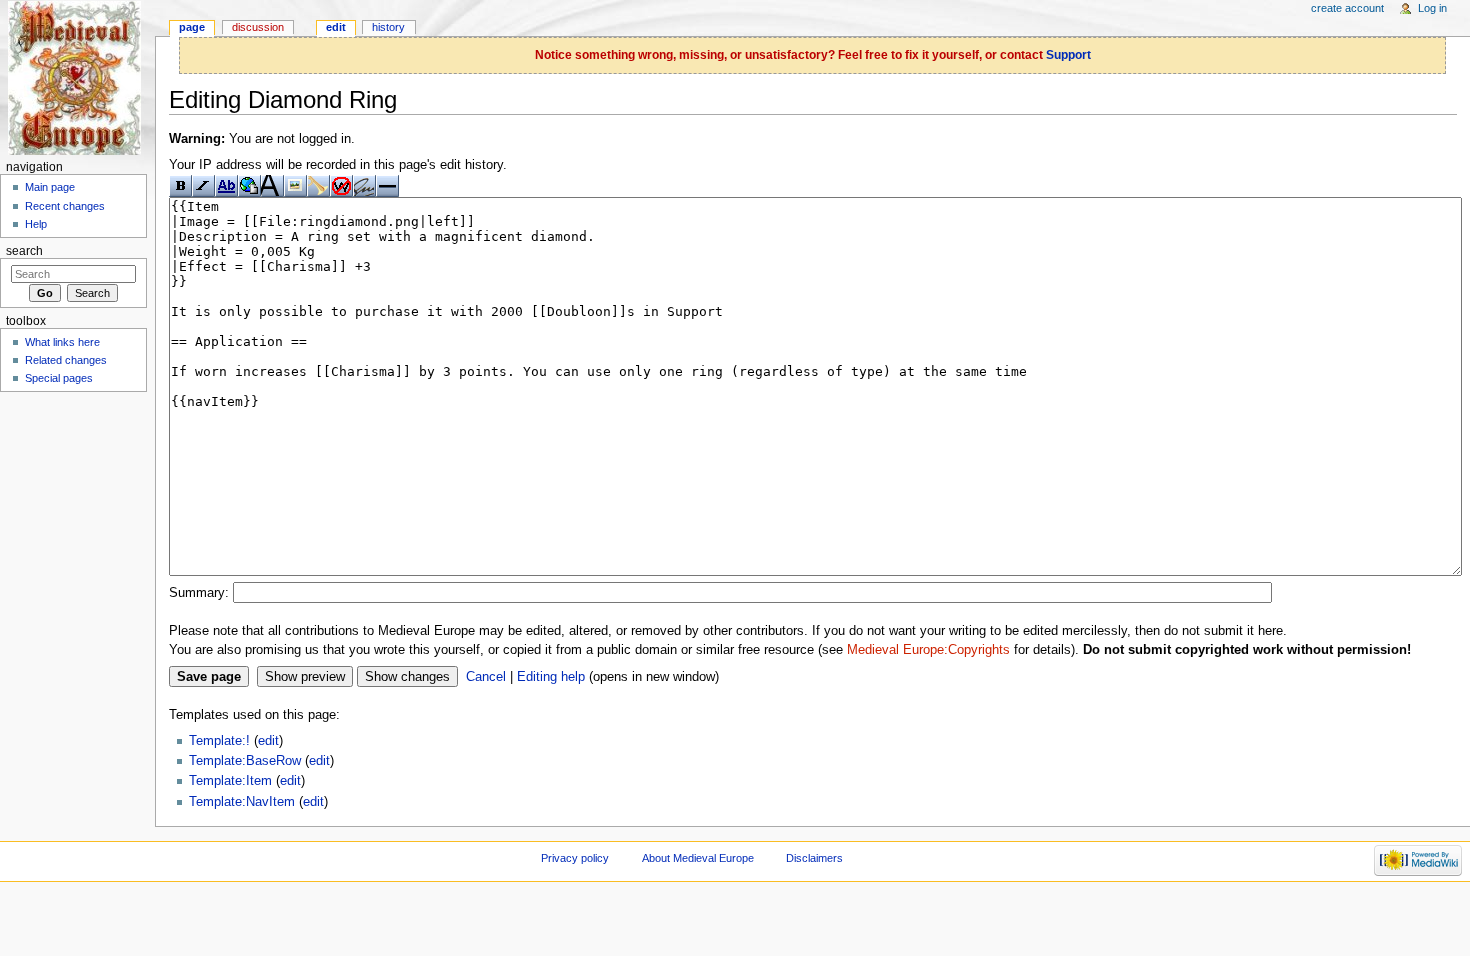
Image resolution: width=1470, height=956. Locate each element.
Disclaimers (814, 858)
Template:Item (230, 781)
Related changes (66, 360)
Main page (50, 187)
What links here (62, 342)
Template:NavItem (242, 802)
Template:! (219, 741)
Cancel (486, 677)
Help (36, 224)
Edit (336, 27)
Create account (1347, 8)
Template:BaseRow (245, 761)
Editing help (551, 677)
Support (1068, 55)
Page (192, 27)
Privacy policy (575, 858)
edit (268, 741)
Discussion (258, 27)
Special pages (59, 378)
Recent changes (65, 206)
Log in (1432, 8)
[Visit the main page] (77, 77)
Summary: (199, 593)
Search (24, 251)
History (388, 27)
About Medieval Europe (698, 858)
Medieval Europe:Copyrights (928, 650)
